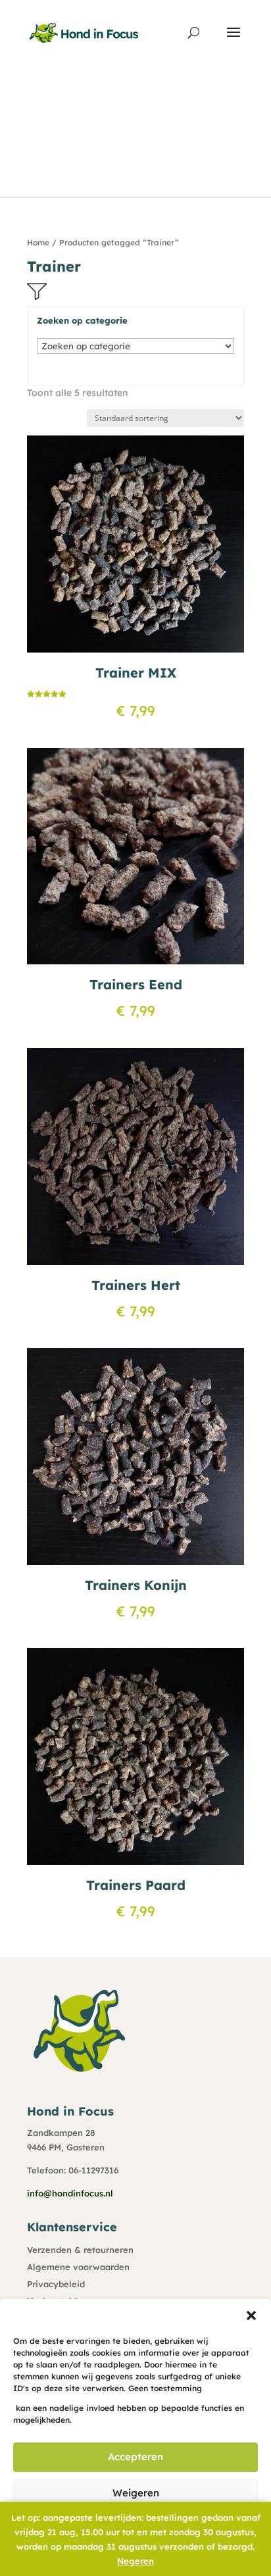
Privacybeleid (56, 2284)
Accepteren (135, 2457)
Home (38, 242)
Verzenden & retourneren (80, 2250)
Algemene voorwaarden (78, 2267)
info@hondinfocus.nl (70, 2193)
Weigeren (136, 2493)
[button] (251, 2316)
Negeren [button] (135, 2561)
